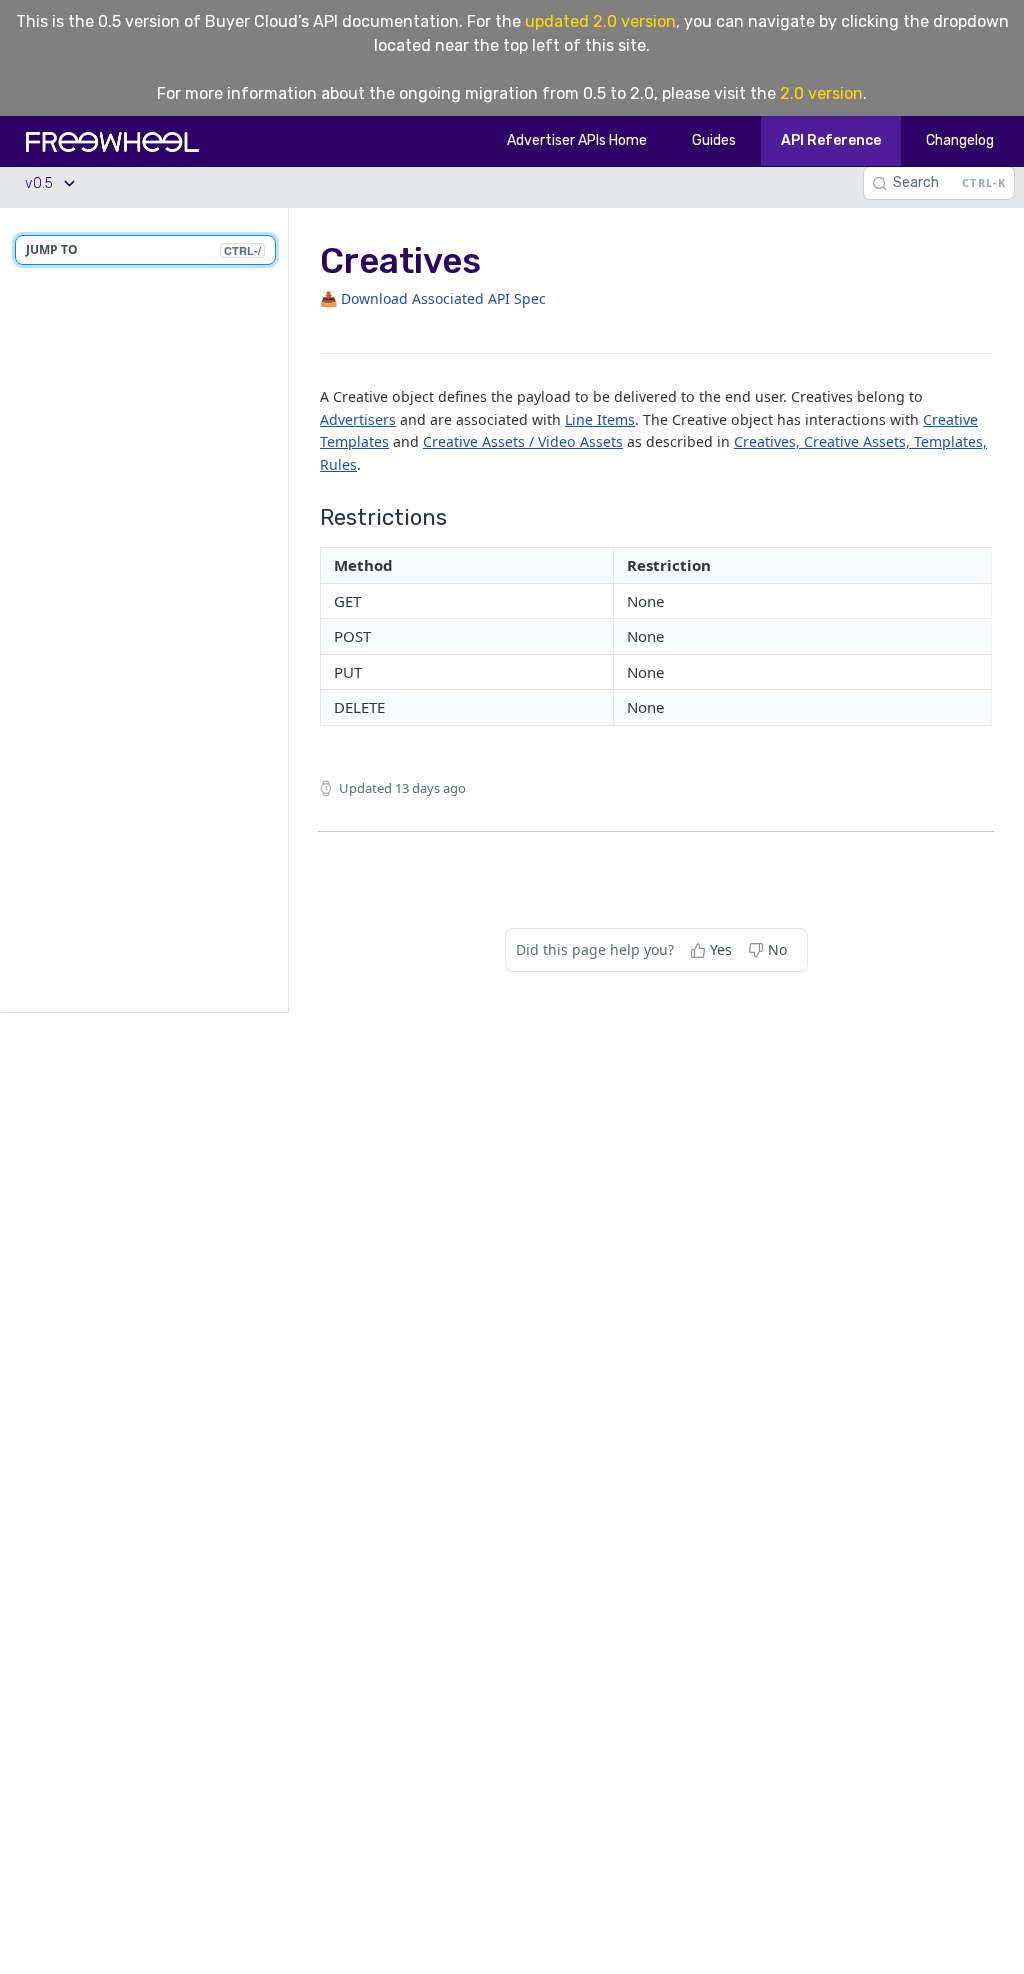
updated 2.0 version (600, 21)
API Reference (831, 140)
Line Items (600, 419)
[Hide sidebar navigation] (284, 609)
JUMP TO (143, 249)
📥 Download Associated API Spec (433, 298)
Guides (714, 140)
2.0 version (821, 93)
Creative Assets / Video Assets (523, 441)
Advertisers (358, 419)
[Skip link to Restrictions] (312, 508)
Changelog (960, 140)
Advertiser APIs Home (577, 140)
